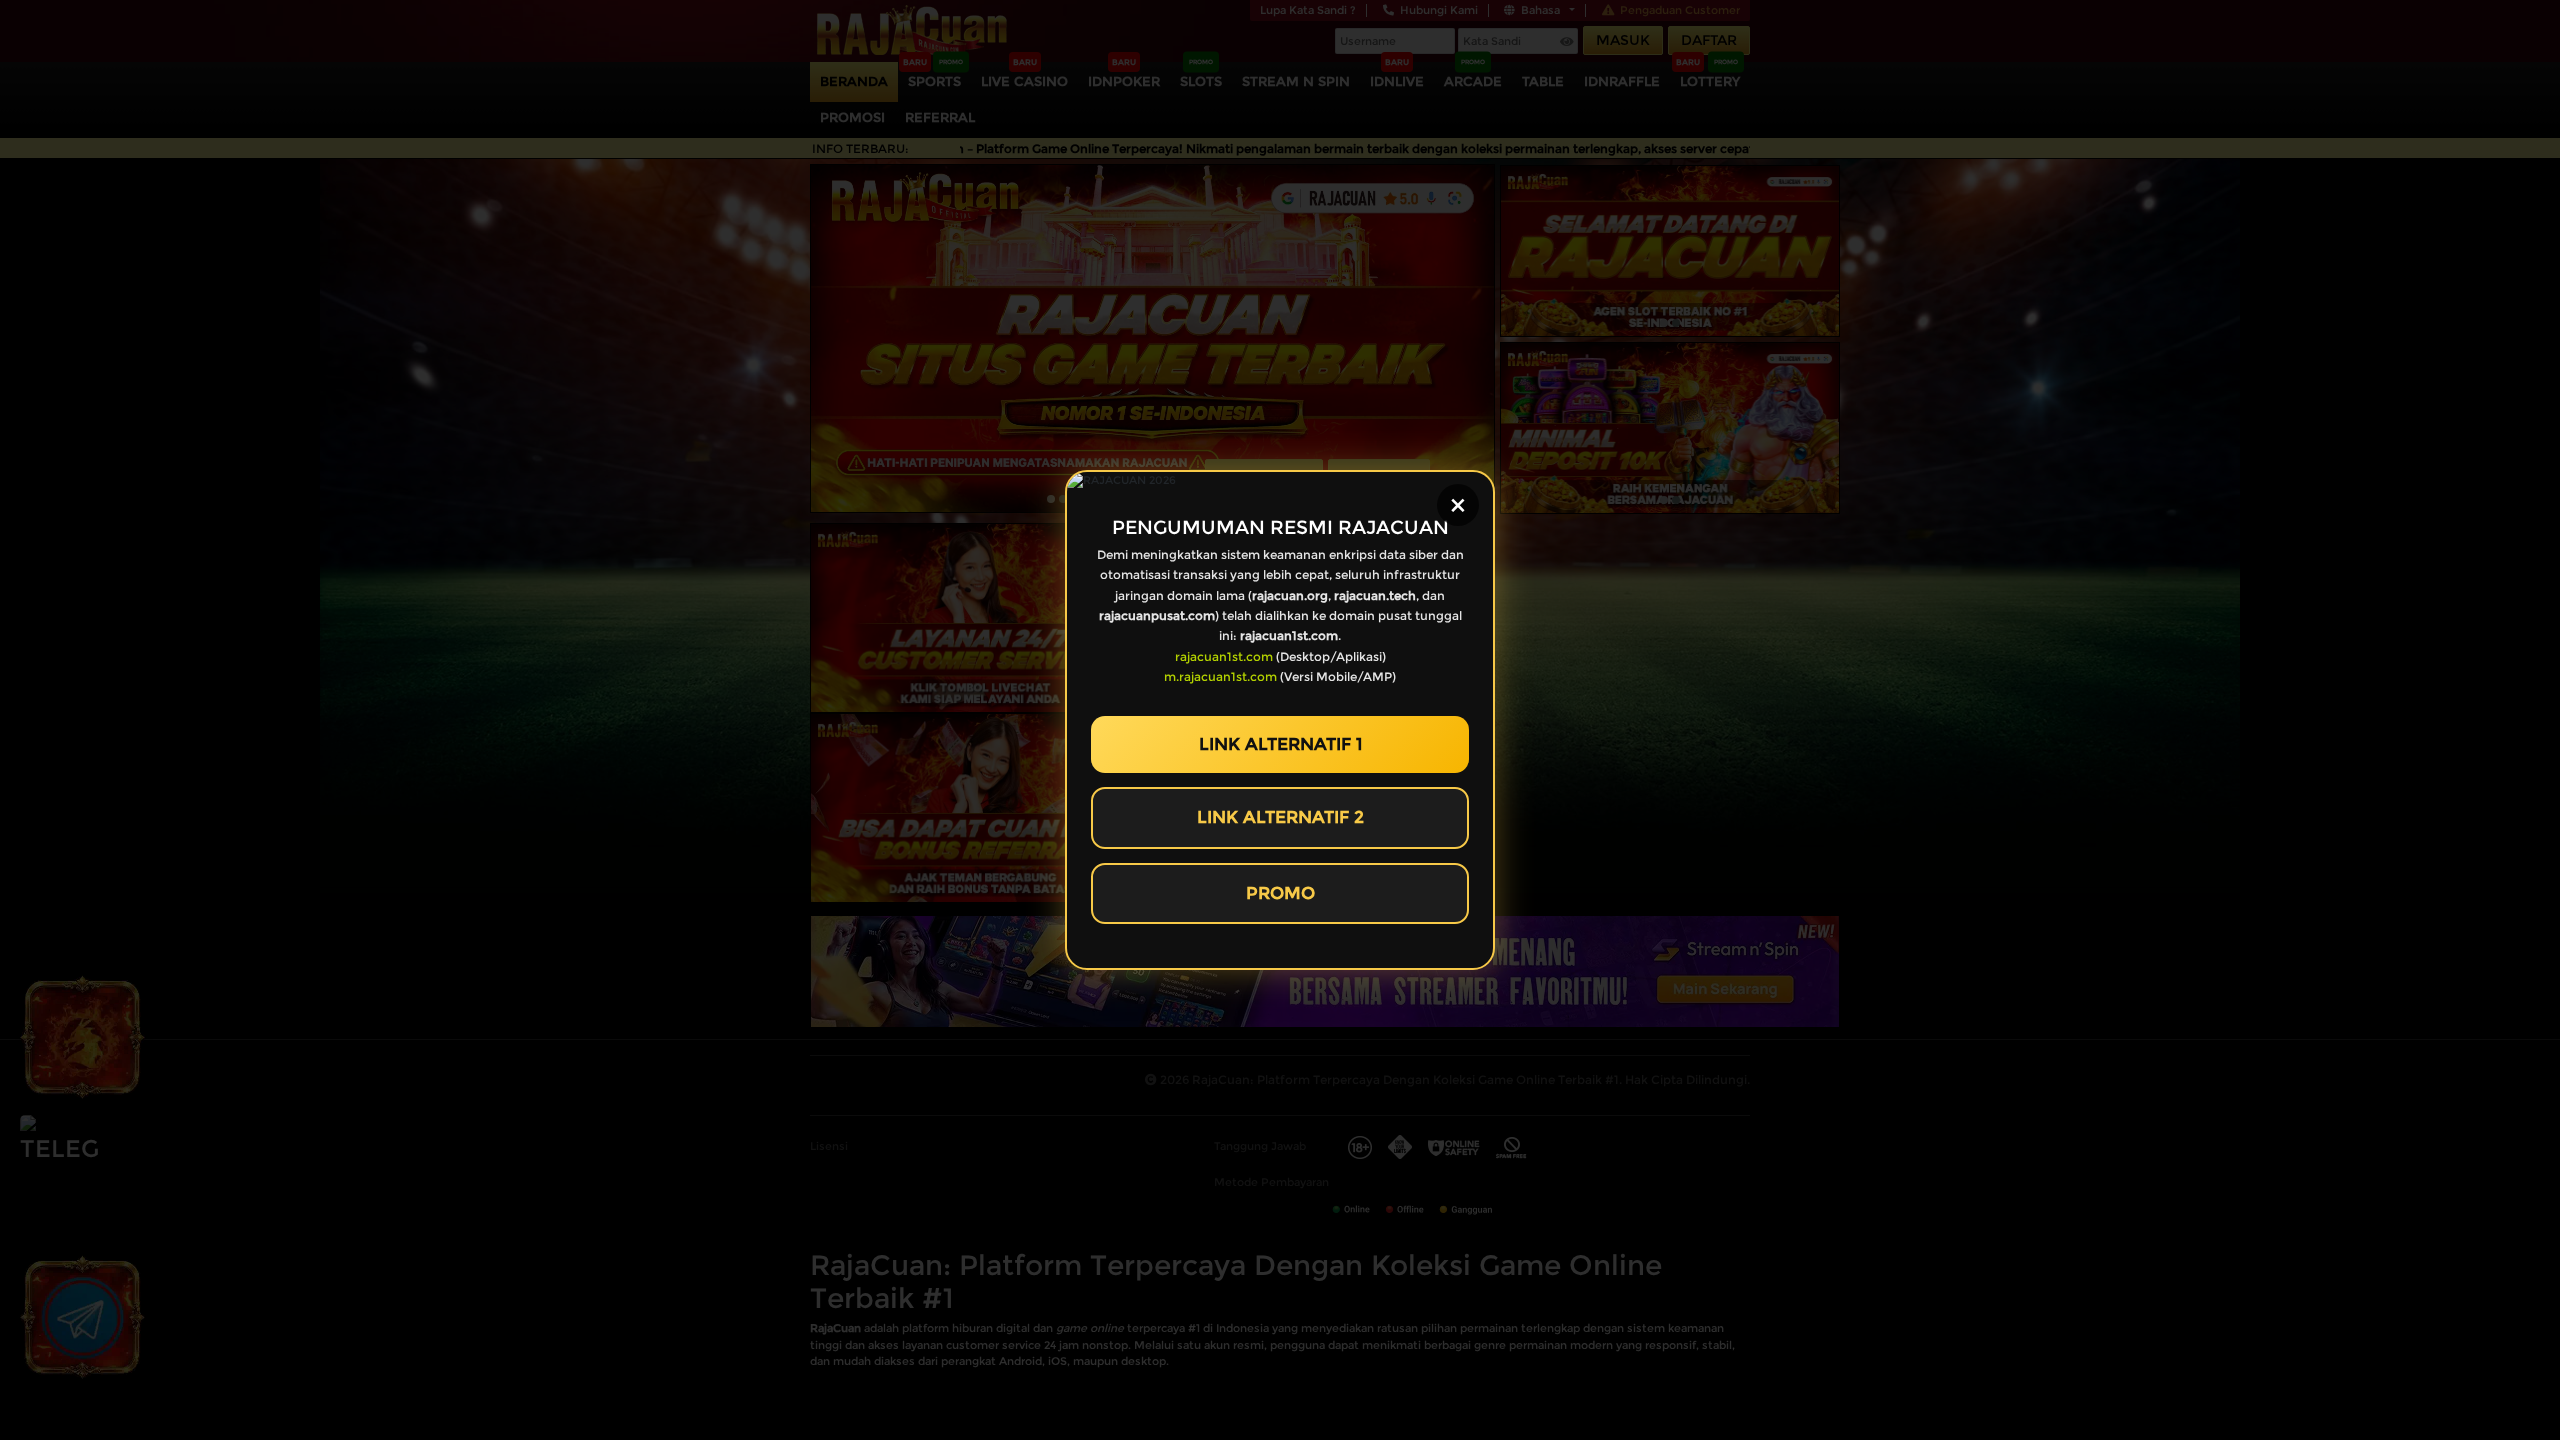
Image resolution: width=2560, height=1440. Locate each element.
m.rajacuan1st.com (1220, 676)
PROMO (1280, 893)
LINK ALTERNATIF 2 (1280, 817)
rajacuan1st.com (1224, 656)
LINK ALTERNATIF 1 (1280, 744)
